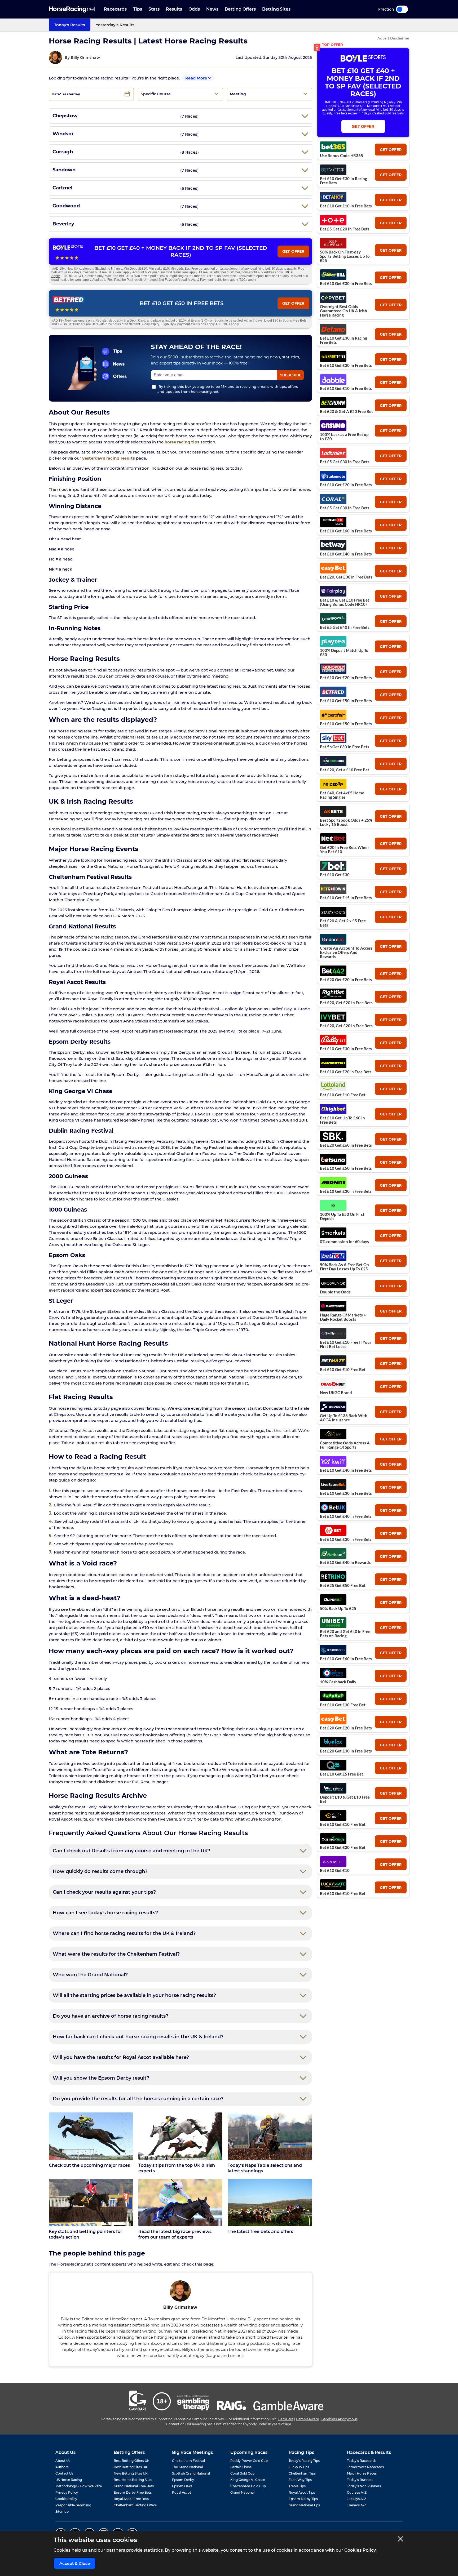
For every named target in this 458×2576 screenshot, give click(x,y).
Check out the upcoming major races (89, 2165)
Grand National (242, 2492)
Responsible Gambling (73, 2505)
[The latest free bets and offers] (270, 2203)
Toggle (402, 9)
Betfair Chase (241, 2467)
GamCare (286, 2419)
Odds (194, 9)
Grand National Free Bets (134, 2486)
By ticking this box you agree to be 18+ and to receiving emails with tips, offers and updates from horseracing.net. (228, 389)
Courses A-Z (357, 2492)
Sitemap (62, 2512)
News (212, 9)
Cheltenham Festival (188, 2461)
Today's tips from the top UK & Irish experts (177, 2168)
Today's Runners (360, 2480)
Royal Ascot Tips (302, 2492)
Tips (138, 9)
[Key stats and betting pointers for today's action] (91, 2203)
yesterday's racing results (109, 458)
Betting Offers (240, 9)
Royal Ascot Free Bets (131, 2499)
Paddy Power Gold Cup (249, 2461)
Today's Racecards (362, 2461)
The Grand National (187, 2467)
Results (174, 9)
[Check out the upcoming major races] (91, 2136)
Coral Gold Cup (242, 2473)
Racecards (115, 9)
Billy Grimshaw (85, 57)
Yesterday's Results (115, 25)
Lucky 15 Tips (299, 2467)
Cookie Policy (66, 2499)
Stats (154, 9)
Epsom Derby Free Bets (133, 2492)
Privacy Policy (67, 2492)
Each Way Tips (300, 2480)
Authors (62, 2467)
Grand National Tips (304, 2505)
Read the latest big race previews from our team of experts (175, 2234)
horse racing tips (182, 442)
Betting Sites (276, 9)
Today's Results (70, 25)
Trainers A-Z (357, 2505)
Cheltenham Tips (302, 2473)
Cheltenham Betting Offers (135, 2505)
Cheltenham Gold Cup (248, 2486)
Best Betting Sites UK (131, 2467)
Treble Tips (297, 2486)
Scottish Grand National (191, 2473)
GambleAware (307, 2419)
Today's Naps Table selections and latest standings (265, 2168)
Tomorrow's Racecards (365, 2467)
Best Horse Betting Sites (133, 2480)
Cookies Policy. (360, 2550)
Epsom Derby (183, 2480)
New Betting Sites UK (131, 2473)
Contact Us (64, 2473)
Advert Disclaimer (393, 38)
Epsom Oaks (182, 2486)
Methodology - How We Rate (79, 2486)
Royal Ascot (182, 2492)
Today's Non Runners (364, 2486)
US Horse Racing (69, 2480)
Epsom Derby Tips (303, 2499)
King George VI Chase (248, 2480)
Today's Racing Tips (304, 2461)
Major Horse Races (362, 2473)
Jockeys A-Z (357, 2499)
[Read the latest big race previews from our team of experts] (180, 2203)
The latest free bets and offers (260, 2232)
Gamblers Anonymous (340, 2419)
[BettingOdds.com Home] (72, 9)
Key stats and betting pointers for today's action (85, 2234)
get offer (391, 150)
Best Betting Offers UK (132, 2461)
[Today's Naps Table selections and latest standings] (270, 2136)
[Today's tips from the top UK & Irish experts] (180, 2136)
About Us (63, 2461)
